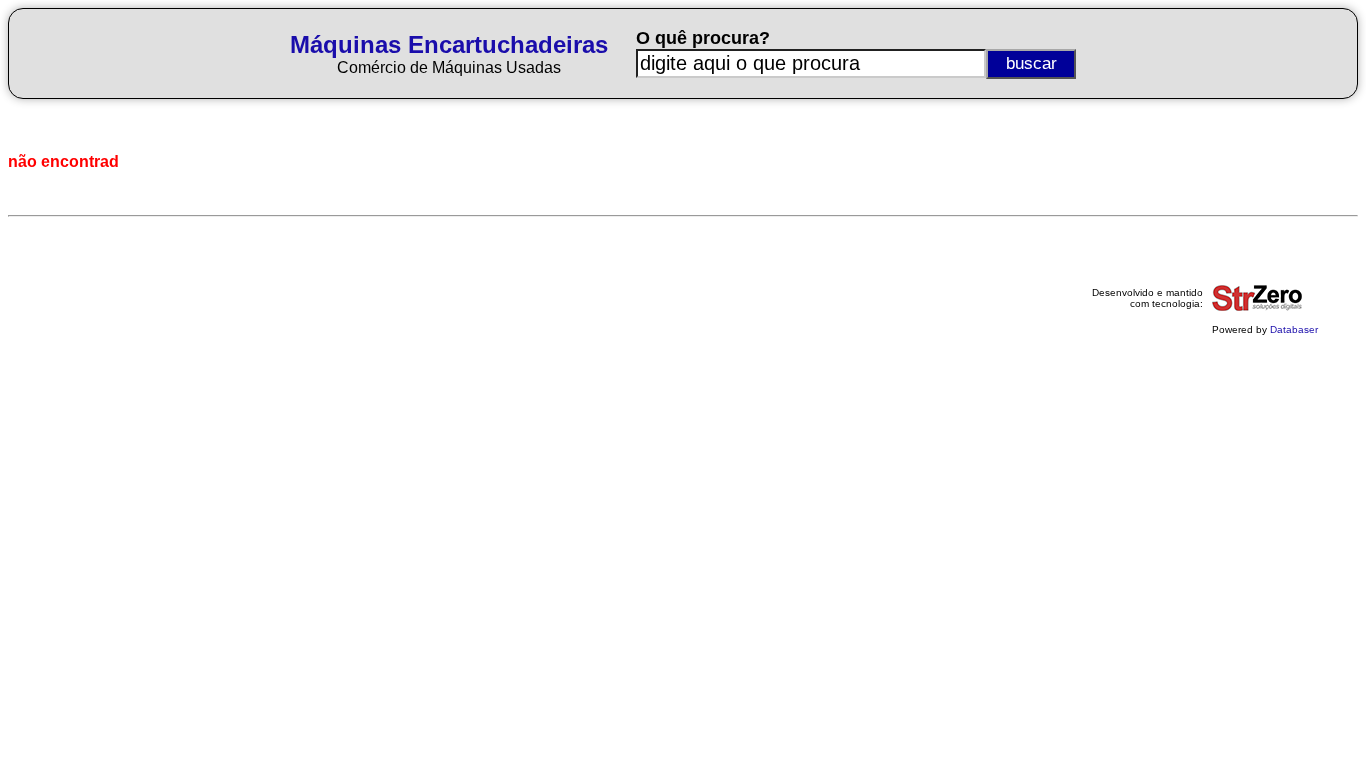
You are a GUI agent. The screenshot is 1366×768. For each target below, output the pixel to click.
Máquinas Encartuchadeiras (449, 44)
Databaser (1294, 329)
